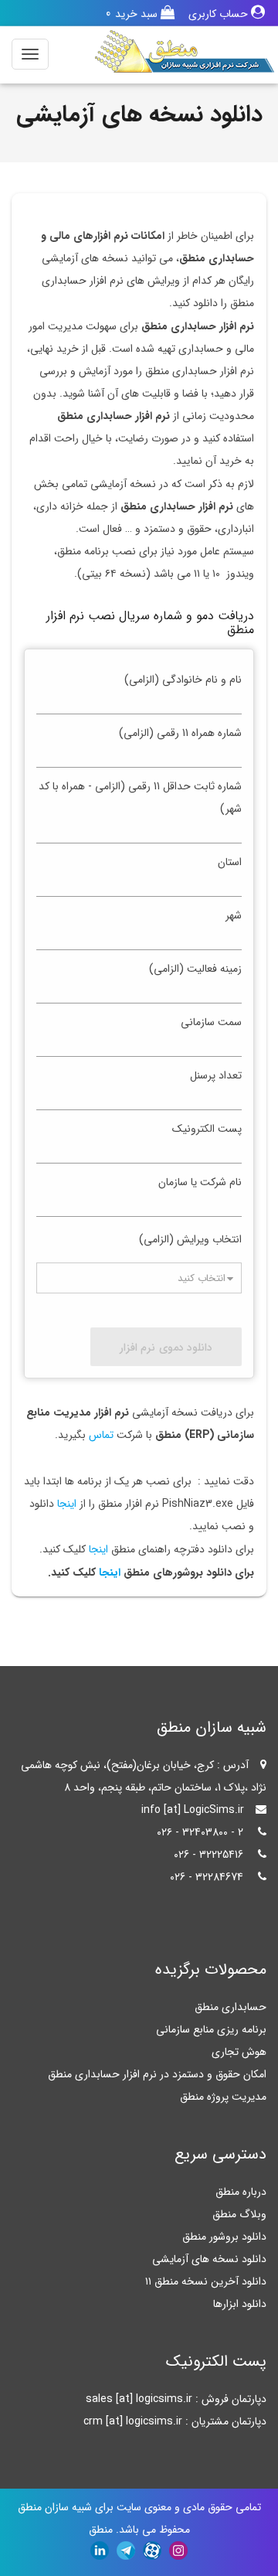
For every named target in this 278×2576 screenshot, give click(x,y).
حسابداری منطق (231, 2007)
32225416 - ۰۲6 (208, 1855)
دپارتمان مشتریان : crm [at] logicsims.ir (175, 2421)
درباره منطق (241, 2192)
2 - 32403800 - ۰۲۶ (200, 1832)
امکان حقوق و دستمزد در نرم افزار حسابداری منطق (157, 2074)
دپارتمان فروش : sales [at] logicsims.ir (176, 2399)
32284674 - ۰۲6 (207, 1877)
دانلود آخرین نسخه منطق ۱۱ (206, 2281)
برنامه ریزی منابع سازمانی (211, 2029)
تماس (101, 1435)
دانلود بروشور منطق (224, 2237)
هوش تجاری (239, 2052)
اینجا (65, 1504)
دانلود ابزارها (240, 2304)
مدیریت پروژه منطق (223, 2097)
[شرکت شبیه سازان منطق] (185, 51)
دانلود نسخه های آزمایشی (209, 2259)
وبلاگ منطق (239, 2214)
